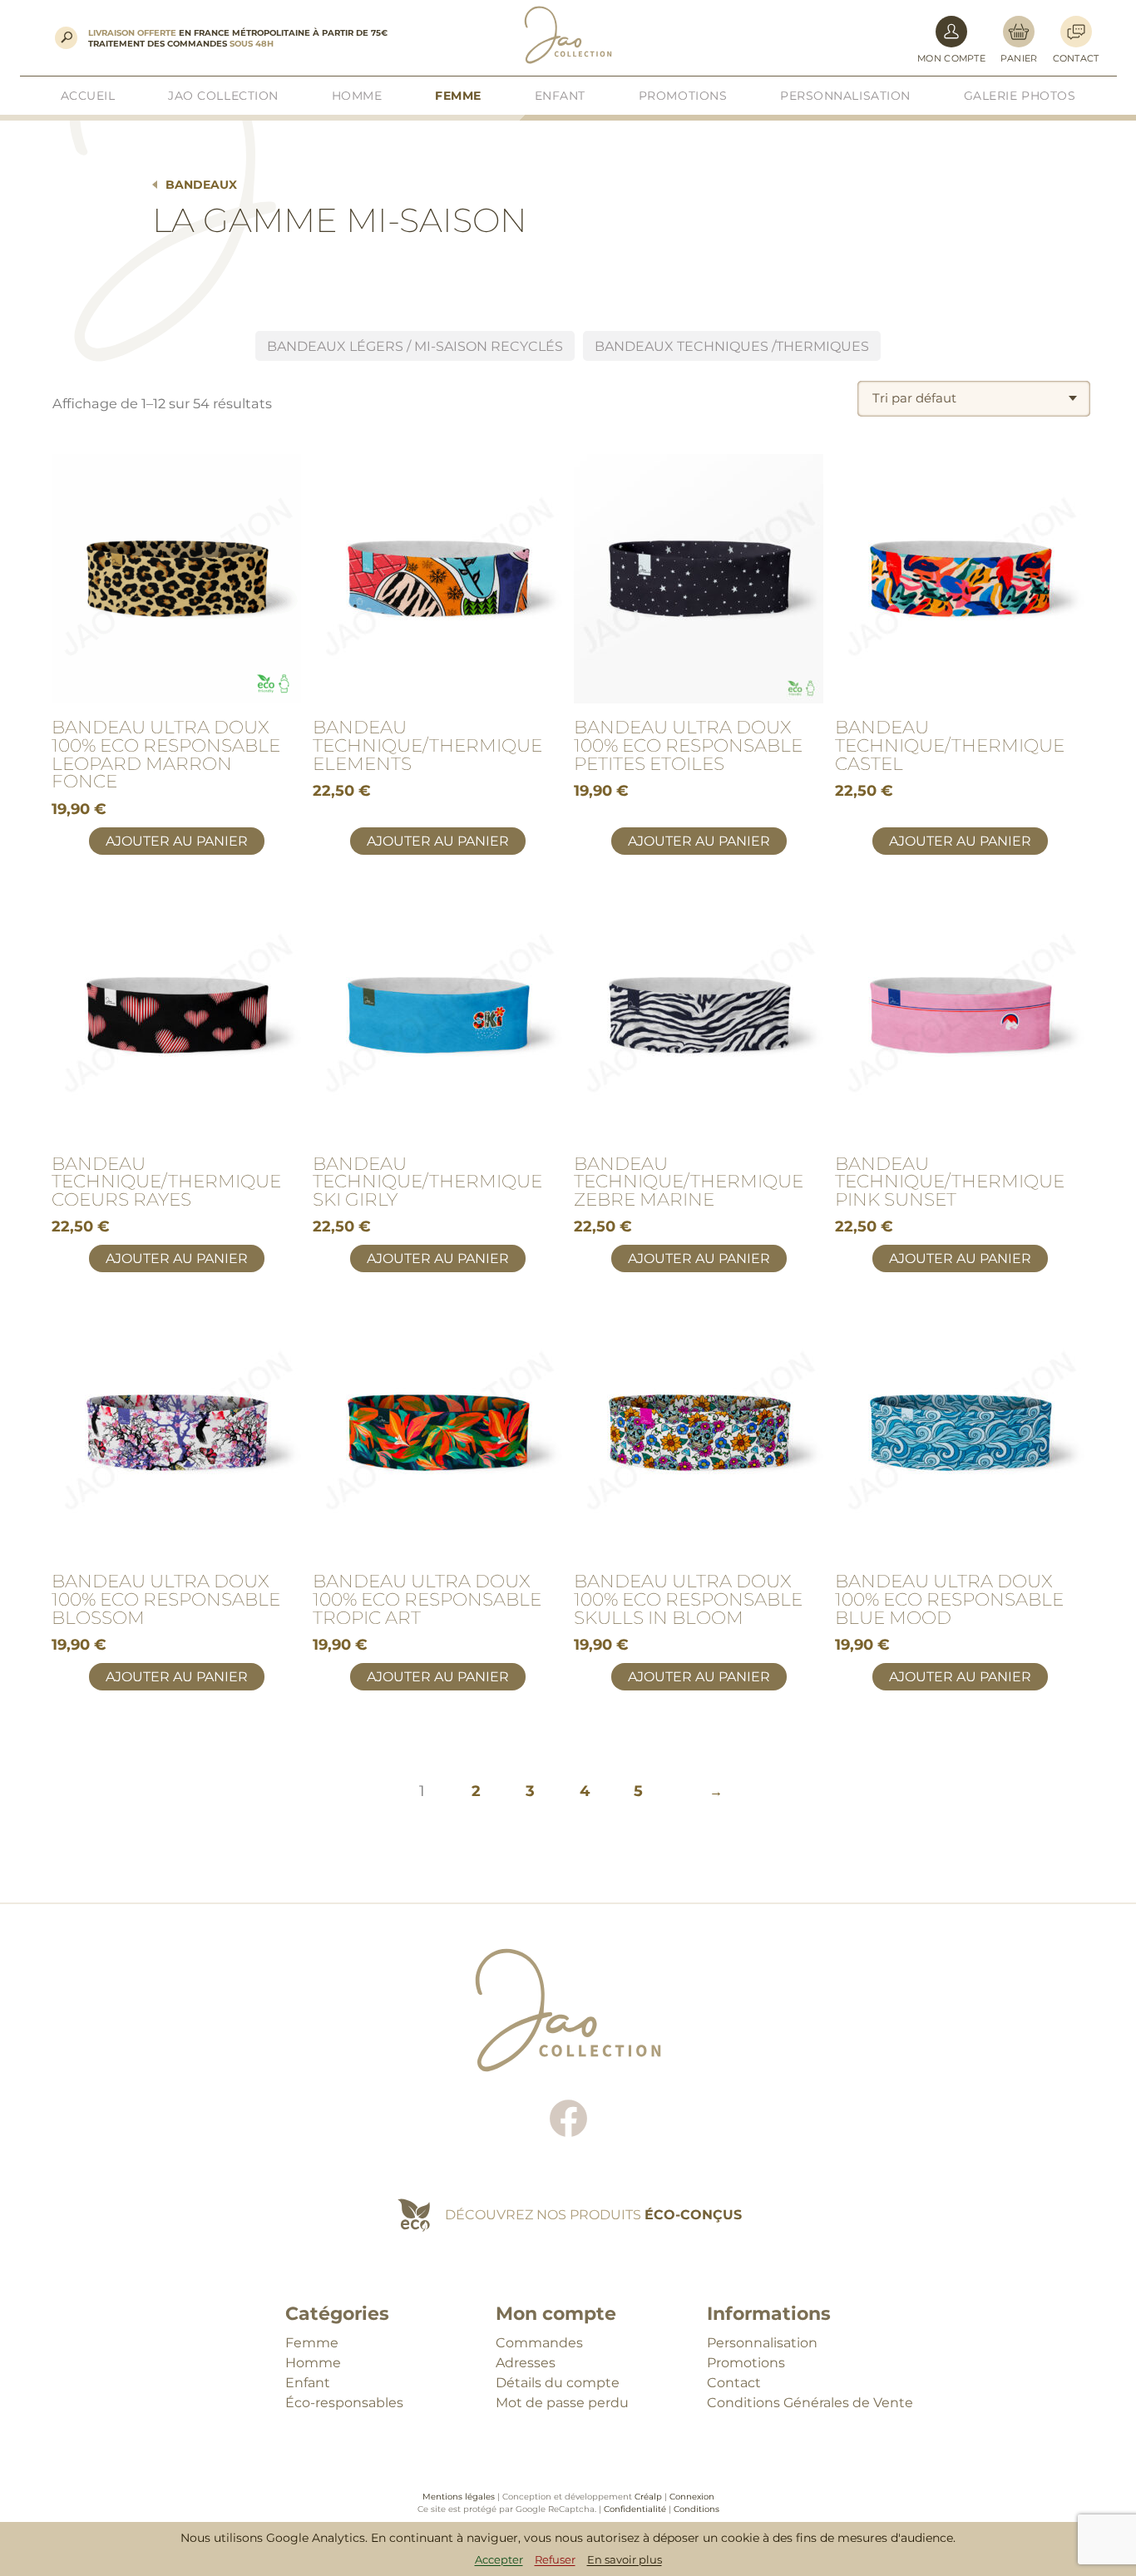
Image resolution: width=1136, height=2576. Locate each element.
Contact (734, 2383)
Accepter (499, 2559)
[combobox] (974, 399)
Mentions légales (459, 2497)
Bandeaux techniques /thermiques (732, 346)
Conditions (696, 2509)
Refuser (555, 2559)
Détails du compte (558, 2383)
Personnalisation (762, 2343)
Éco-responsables (344, 2403)
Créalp (648, 2497)
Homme (313, 2363)
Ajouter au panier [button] (177, 841)
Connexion (692, 2497)
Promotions (746, 2363)
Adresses (526, 2363)
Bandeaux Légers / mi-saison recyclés (415, 346)
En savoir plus (625, 2559)
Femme (312, 2343)
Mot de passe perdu (562, 2403)
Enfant (308, 2383)
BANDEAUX (201, 185)
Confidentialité (635, 2509)
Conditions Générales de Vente (810, 2403)
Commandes (539, 2343)
